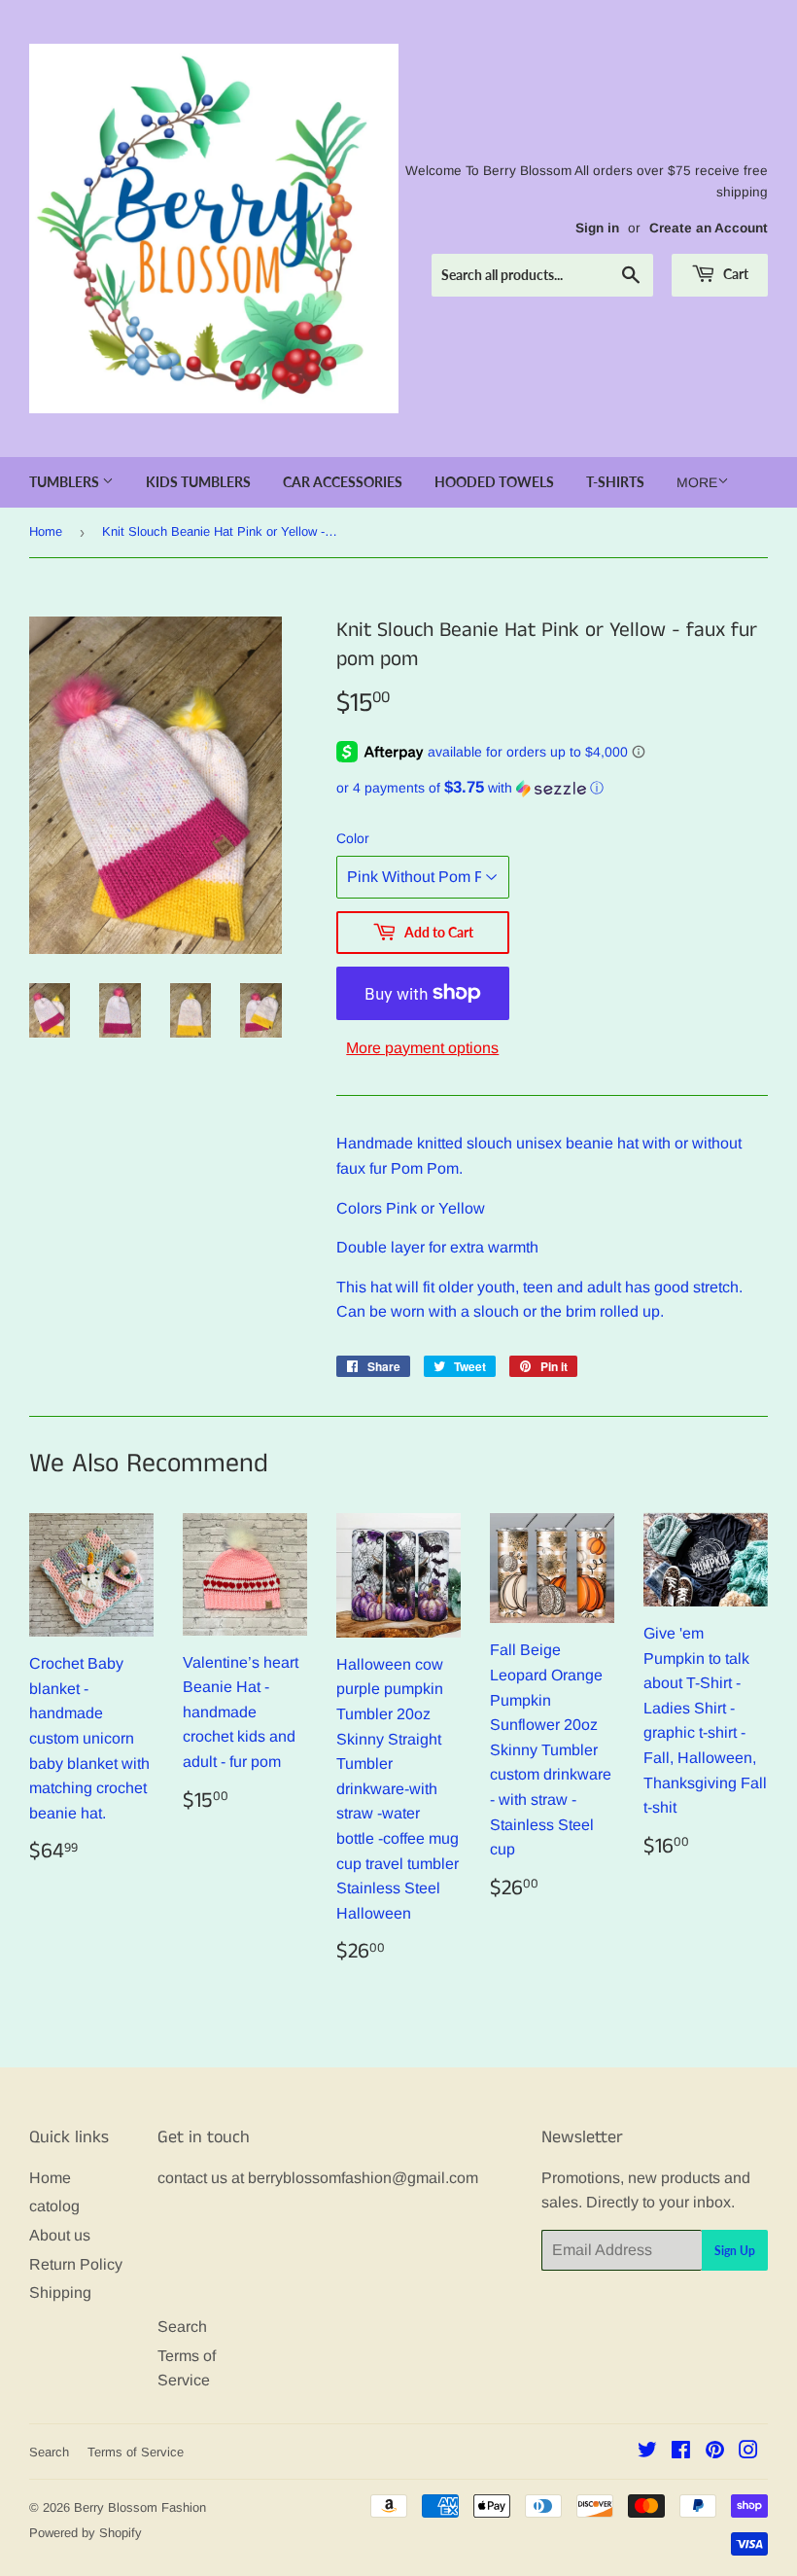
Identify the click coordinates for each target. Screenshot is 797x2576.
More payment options (422, 1048)
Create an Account (709, 228)
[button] (552, 788)
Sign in (597, 228)
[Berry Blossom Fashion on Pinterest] (715, 2452)
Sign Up (735, 2251)
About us (60, 2235)
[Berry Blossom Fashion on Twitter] (647, 2452)
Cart (734, 274)
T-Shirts (615, 482)
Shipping (60, 2293)
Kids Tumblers (198, 482)
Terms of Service (136, 2452)
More (697, 482)
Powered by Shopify (86, 2533)
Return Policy (76, 2264)
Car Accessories (343, 482)
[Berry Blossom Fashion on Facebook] (681, 2452)
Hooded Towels (494, 482)
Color (353, 838)
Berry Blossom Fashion (140, 2507)
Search (182, 2327)
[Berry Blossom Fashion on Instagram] (748, 2452)
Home (46, 531)
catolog (54, 2206)
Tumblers (66, 482)
